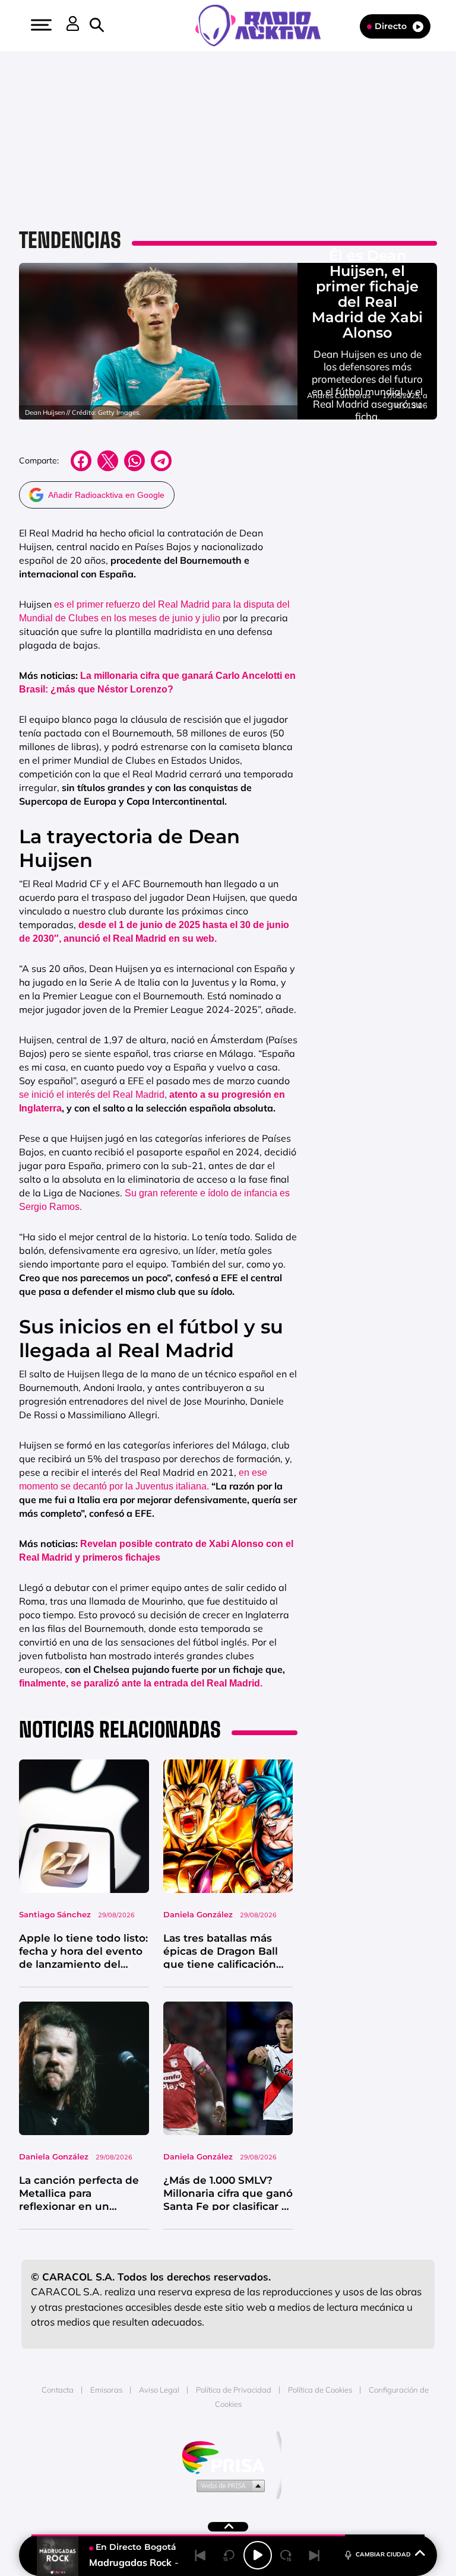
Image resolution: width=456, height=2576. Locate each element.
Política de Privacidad (234, 2390)
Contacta (58, 2390)
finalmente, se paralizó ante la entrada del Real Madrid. (141, 1683)
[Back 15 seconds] (229, 2555)
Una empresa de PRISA (228, 2456)
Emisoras (106, 2390)
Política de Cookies (320, 2390)
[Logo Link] (264, 24)
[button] (40, 25)
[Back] (201, 2555)
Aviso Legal (159, 2390)
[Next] (315, 2555)
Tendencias (70, 240)
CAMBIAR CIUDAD (383, 2554)
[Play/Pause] (258, 2555)
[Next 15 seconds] (286, 2555)
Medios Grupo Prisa (228, 2485)
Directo (391, 26)
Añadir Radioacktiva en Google (106, 495)
